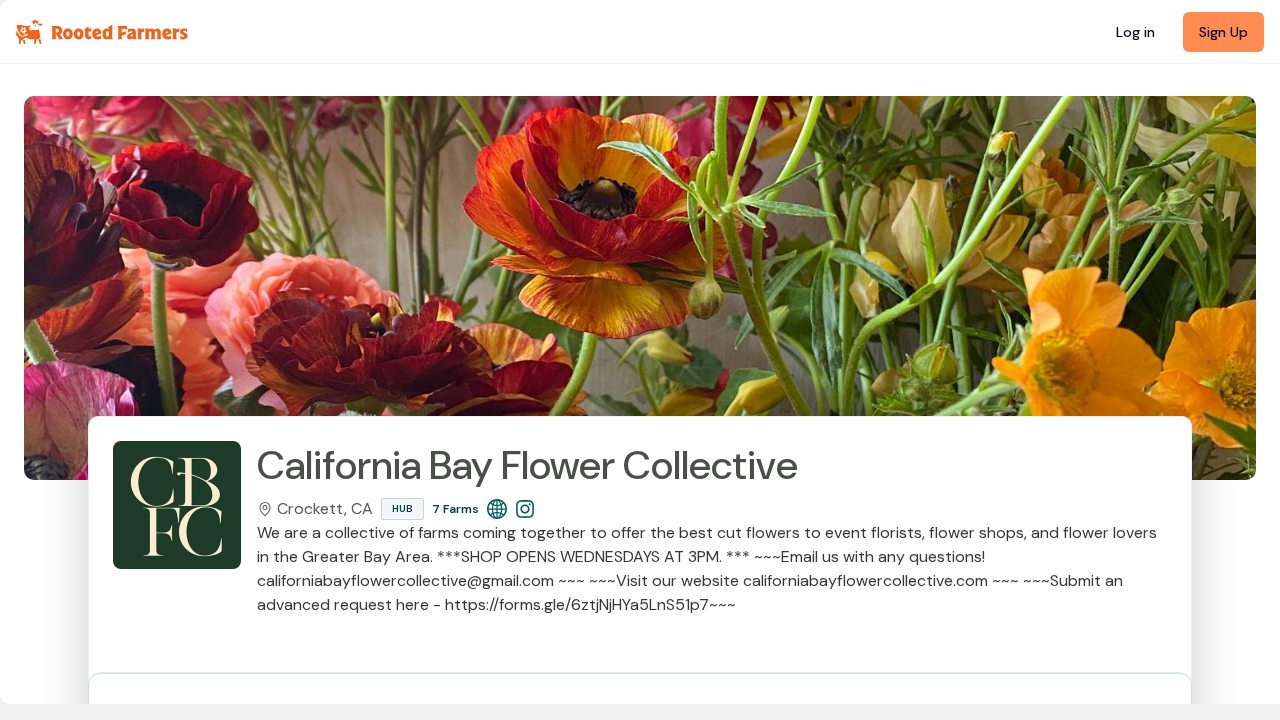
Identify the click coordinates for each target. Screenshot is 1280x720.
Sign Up (1223, 32)
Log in (1135, 32)
